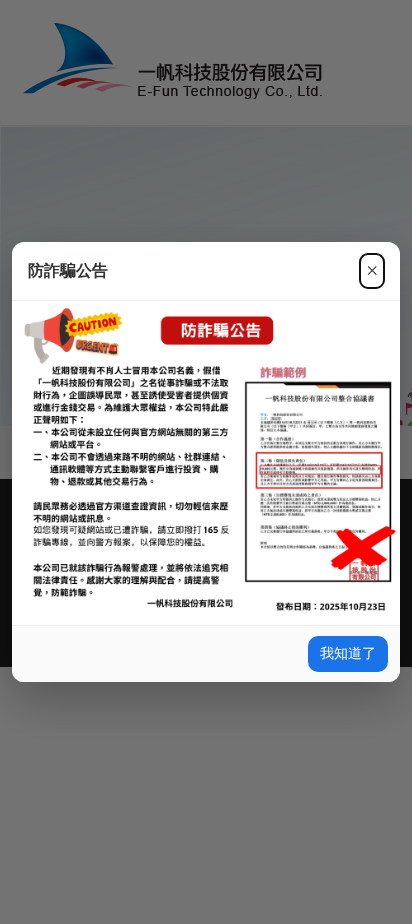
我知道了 (348, 653)
